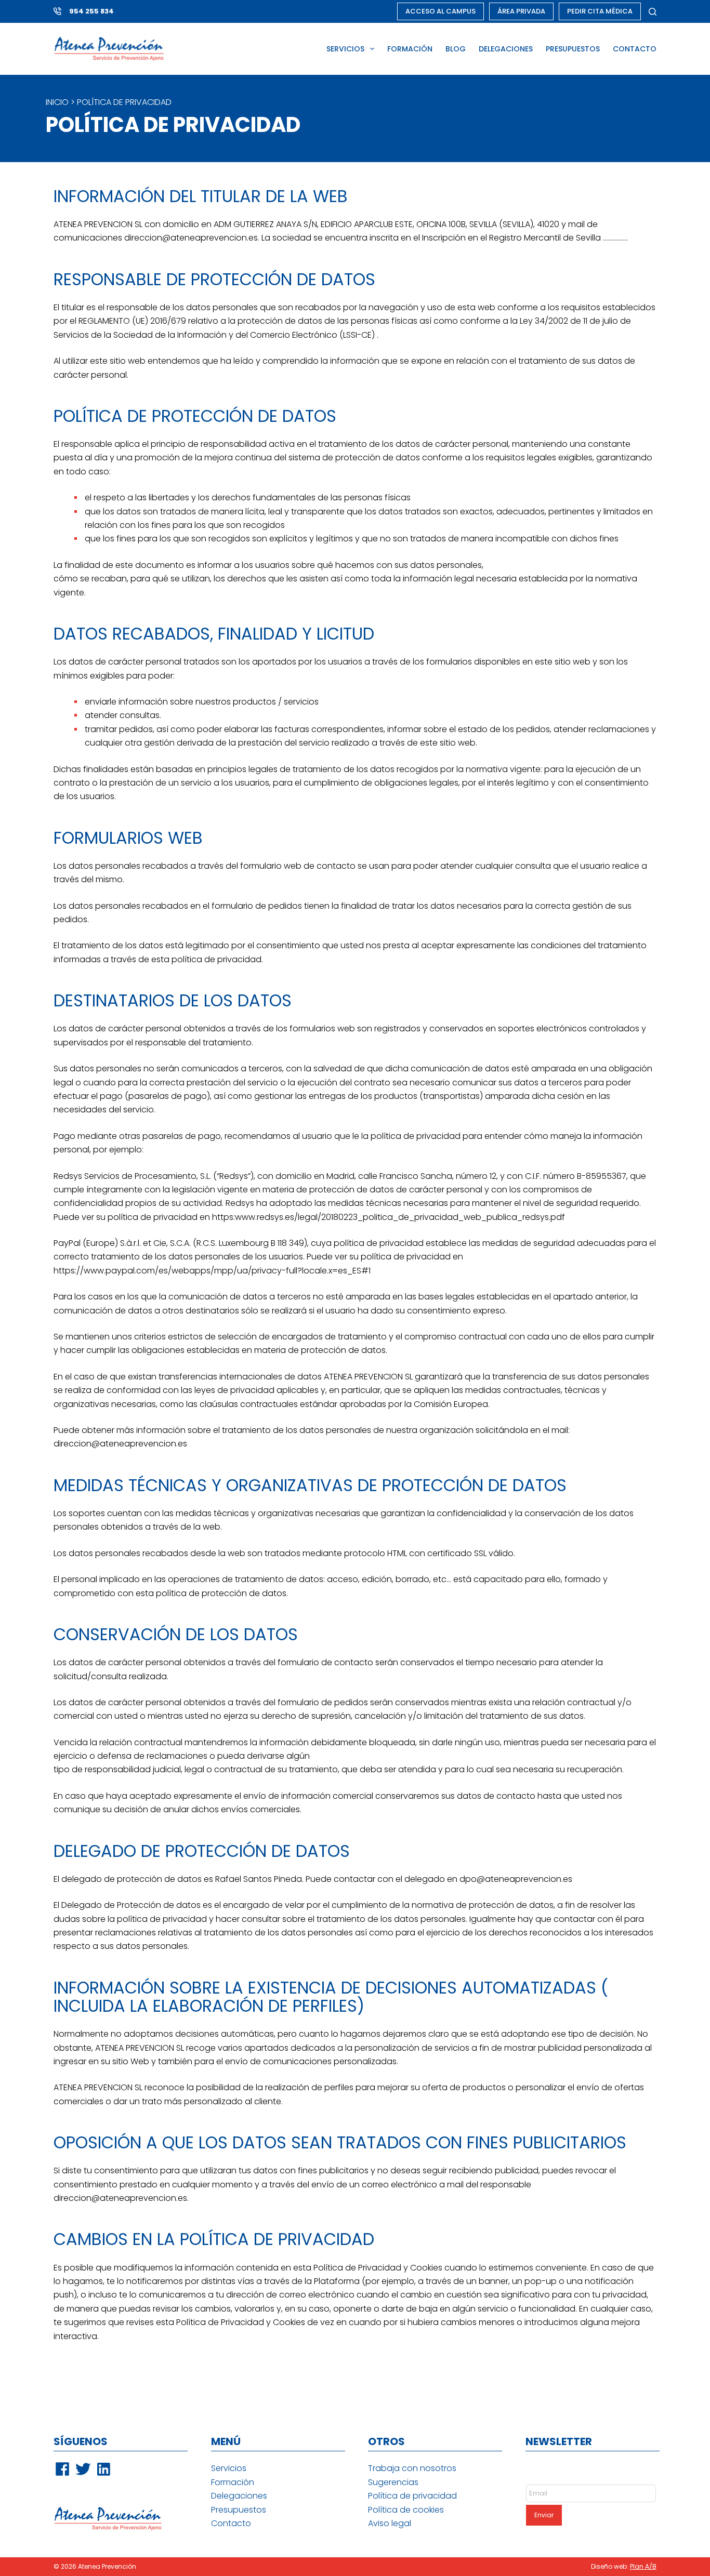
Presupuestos (239, 2510)
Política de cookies (406, 2510)
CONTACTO (635, 49)
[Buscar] (653, 12)
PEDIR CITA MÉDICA (600, 11)
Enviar (544, 2515)
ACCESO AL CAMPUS (441, 11)
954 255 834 (91, 11)
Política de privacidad (412, 2496)
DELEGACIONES (506, 49)
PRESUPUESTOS (573, 49)
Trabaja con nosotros (412, 2468)
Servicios (229, 2468)
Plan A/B (643, 2566)
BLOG (456, 49)
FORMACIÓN (410, 49)
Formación (233, 2482)
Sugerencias (393, 2482)
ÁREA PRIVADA (521, 11)
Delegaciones (239, 2496)
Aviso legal (390, 2523)
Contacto (231, 2523)
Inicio (57, 102)
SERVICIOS (345, 49)
